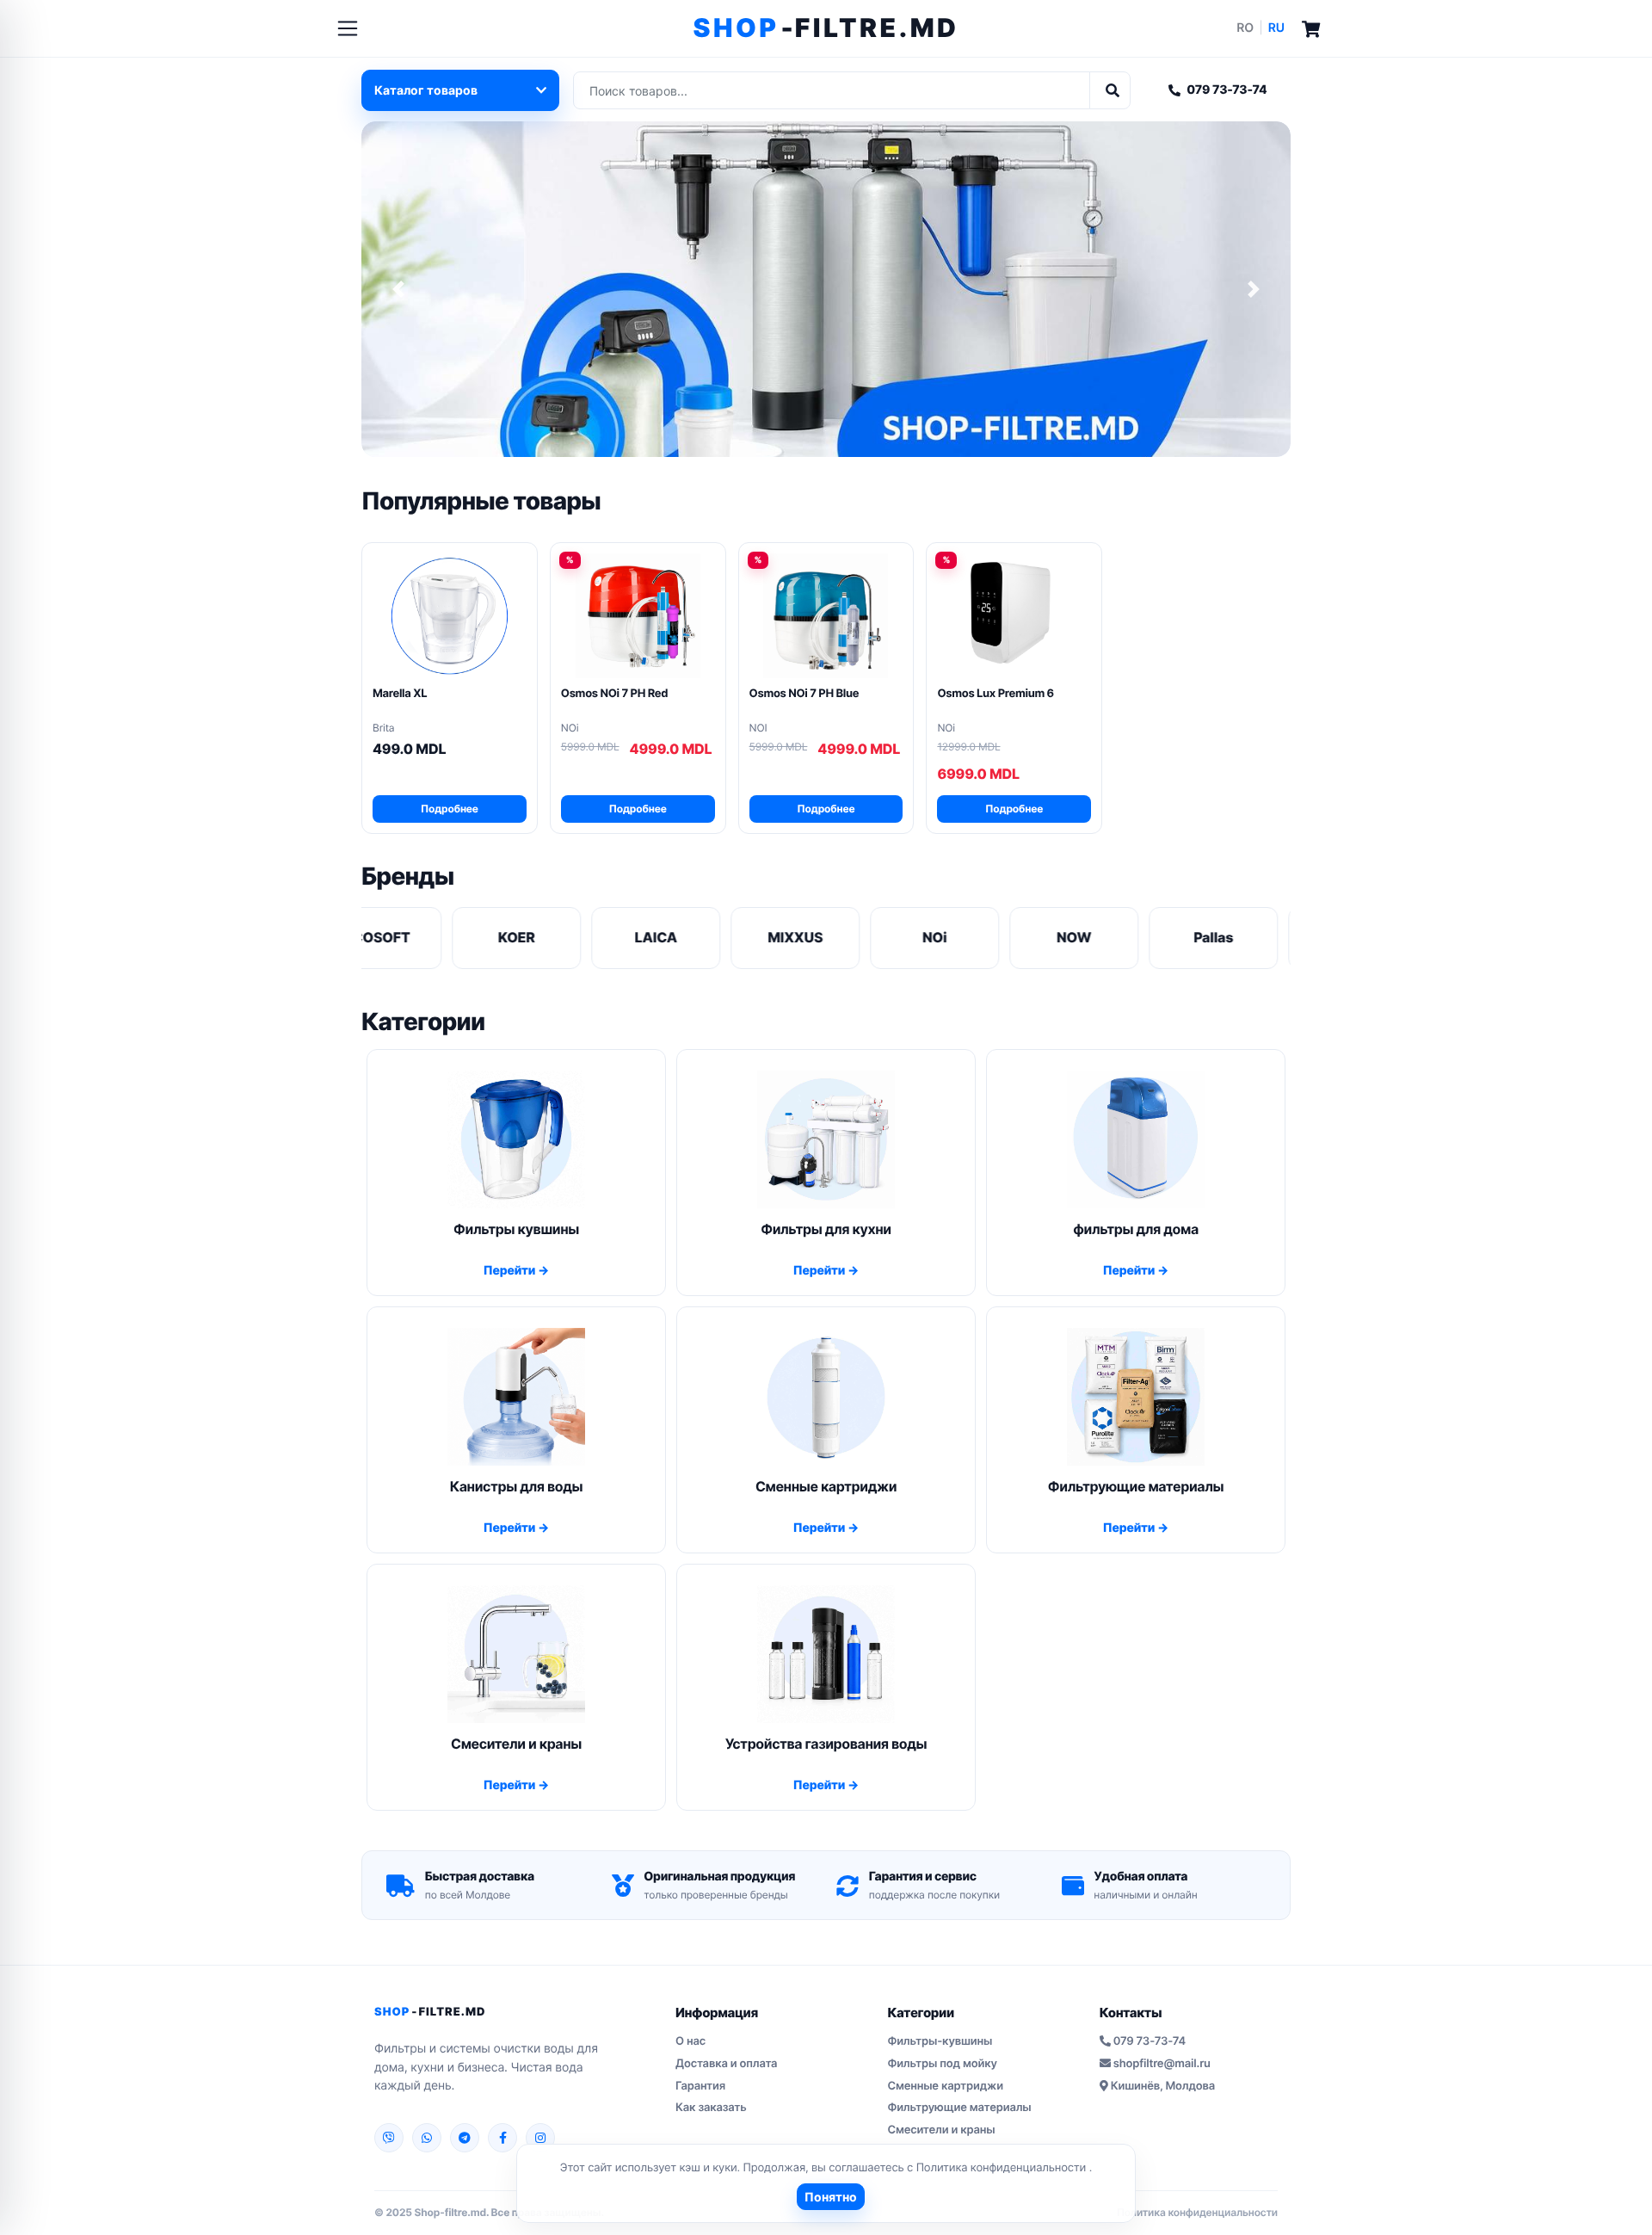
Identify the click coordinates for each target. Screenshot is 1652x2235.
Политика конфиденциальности (1003, 2168)
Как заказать (711, 2108)
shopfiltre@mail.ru (1162, 2064)
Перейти (511, 1271)
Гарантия (700, 2086)
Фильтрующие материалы (959, 2108)
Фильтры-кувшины (940, 2041)
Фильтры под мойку (942, 2064)
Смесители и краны (941, 2130)
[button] (398, 289)
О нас (690, 2041)
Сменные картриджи (945, 2086)
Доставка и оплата (726, 2064)
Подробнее (450, 809)
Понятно (831, 2197)
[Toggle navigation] (348, 28)
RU (1276, 28)
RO (1245, 28)
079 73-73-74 (1227, 90)
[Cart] (1311, 28)
